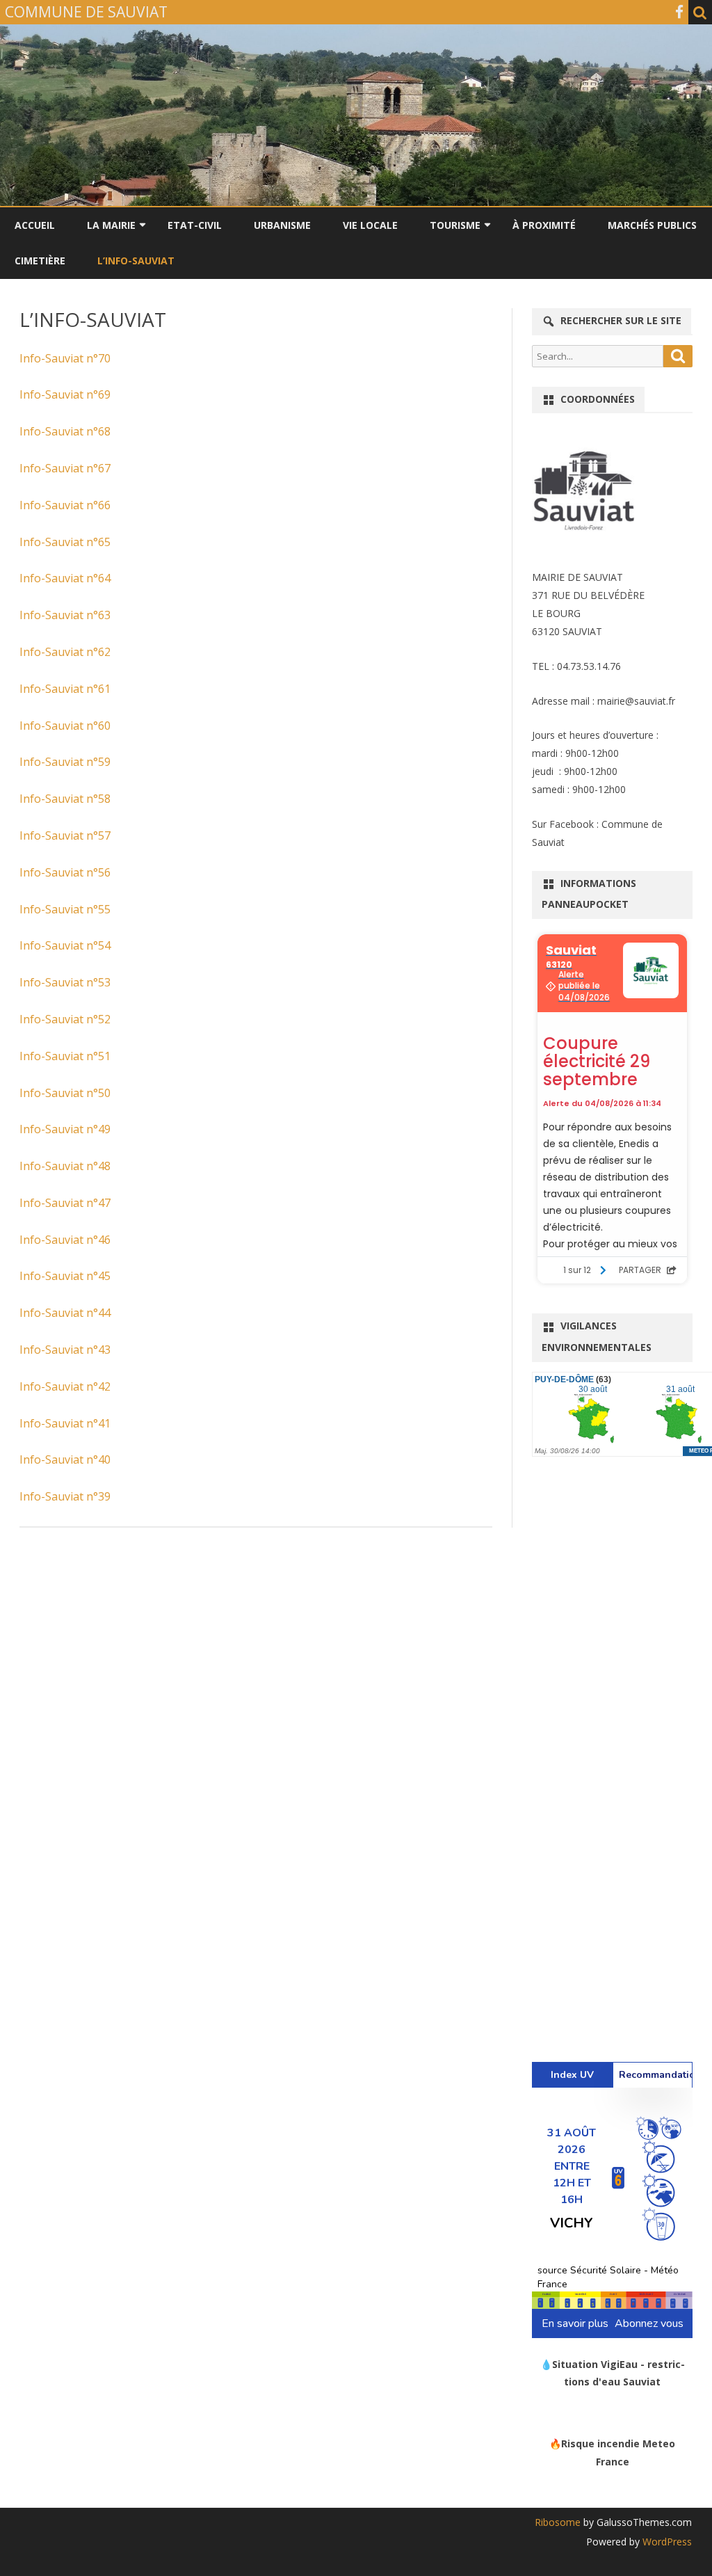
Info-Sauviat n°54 (65, 945)
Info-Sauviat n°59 (65, 762)
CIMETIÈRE (40, 261)
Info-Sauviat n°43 (65, 1350)
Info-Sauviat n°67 (65, 468)
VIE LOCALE (370, 225)
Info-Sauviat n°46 (65, 1240)
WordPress (666, 2542)
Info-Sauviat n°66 (65, 505)
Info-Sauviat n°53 (65, 982)
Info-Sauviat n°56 (65, 872)
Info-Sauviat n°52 (65, 1019)
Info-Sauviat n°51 (65, 1056)
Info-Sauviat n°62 (65, 652)
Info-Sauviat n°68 (65, 431)
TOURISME (455, 225)
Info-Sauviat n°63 (65, 615)
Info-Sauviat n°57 (65, 835)
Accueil (35, 225)
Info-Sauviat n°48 (65, 1166)
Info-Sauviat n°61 (65, 689)
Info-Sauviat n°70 (65, 358)
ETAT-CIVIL (195, 225)
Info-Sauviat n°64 (65, 578)
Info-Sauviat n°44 (65, 1313)
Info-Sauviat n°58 (65, 799)
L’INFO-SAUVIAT (136, 261)
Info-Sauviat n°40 (65, 1459)
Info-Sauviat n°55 (65, 909)
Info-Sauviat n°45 (65, 1276)
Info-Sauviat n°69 (65, 394)
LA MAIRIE (111, 225)
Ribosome (558, 2522)
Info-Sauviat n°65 (65, 542)
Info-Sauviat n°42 (65, 1386)
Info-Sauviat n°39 (65, 1496)
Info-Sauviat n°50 (65, 1093)
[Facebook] (679, 12)
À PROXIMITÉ (544, 225)
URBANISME (282, 225)
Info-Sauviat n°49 (65, 1129)
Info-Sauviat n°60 (65, 726)
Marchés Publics (652, 225)
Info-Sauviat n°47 (65, 1203)
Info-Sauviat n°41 (65, 1423)
